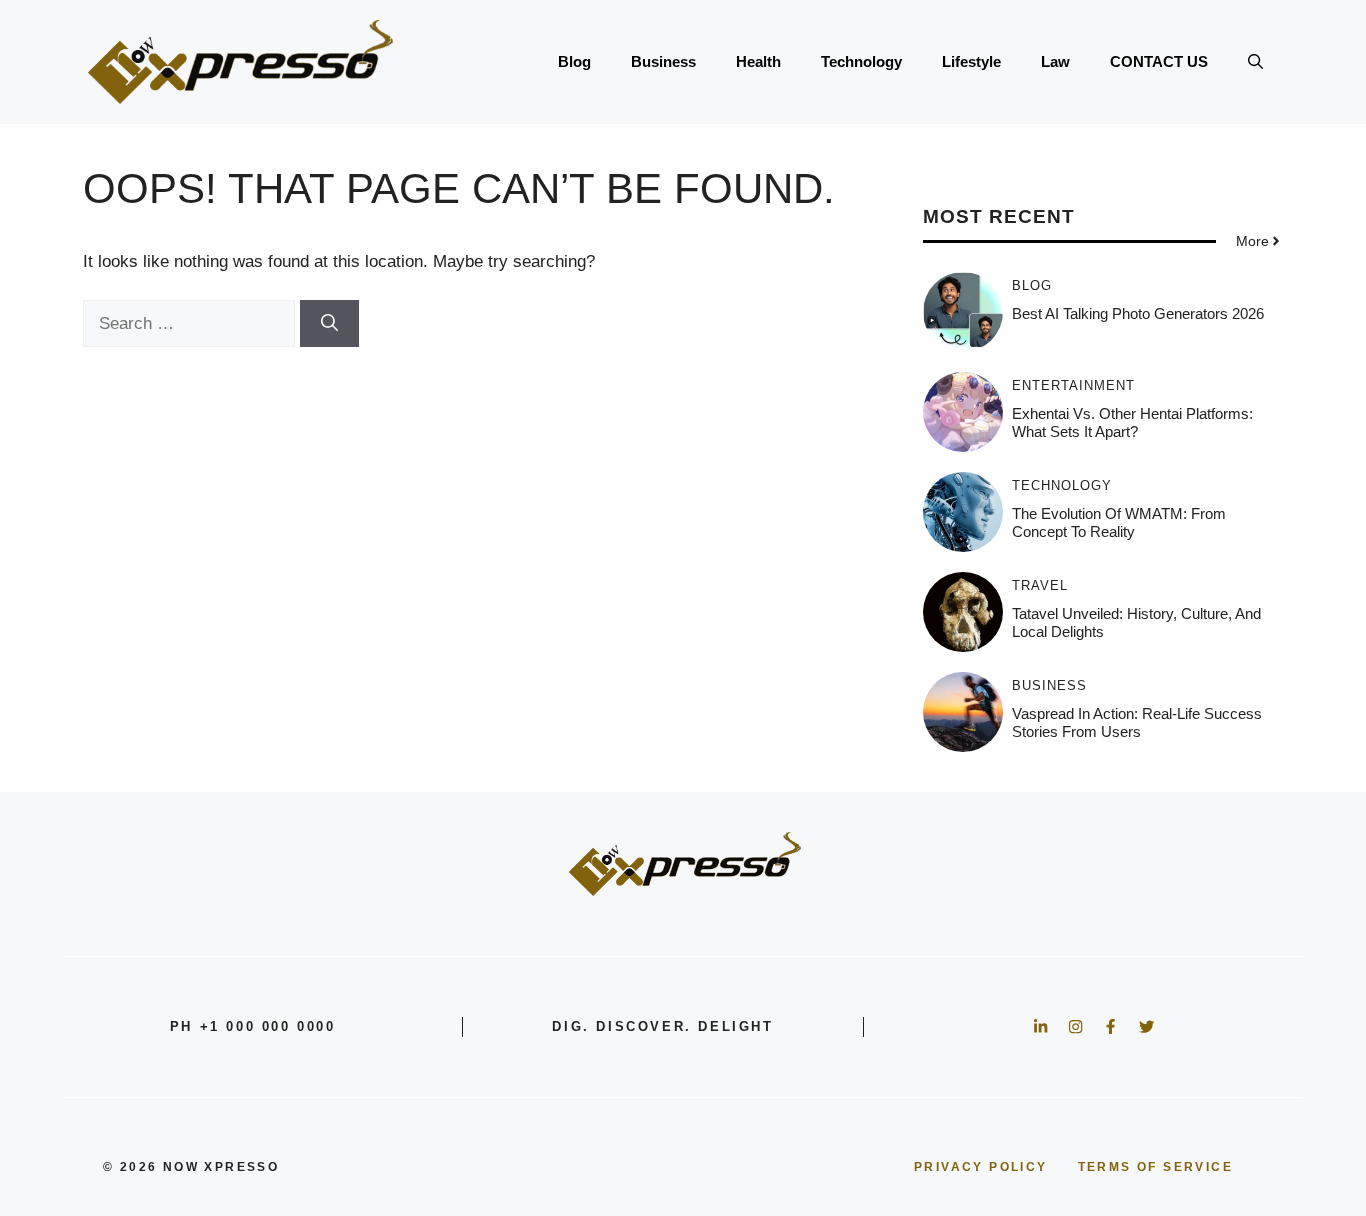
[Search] (329, 324)
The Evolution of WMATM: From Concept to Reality (1119, 522)
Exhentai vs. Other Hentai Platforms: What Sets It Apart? (1132, 422)
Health (758, 61)
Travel (1040, 585)
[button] (1255, 62)
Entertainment (1073, 385)
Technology (861, 61)
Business (663, 61)
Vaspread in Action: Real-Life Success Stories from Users (1137, 722)
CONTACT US (1159, 61)
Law (1055, 61)
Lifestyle (971, 61)
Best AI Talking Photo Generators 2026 (1138, 313)
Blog (574, 61)
